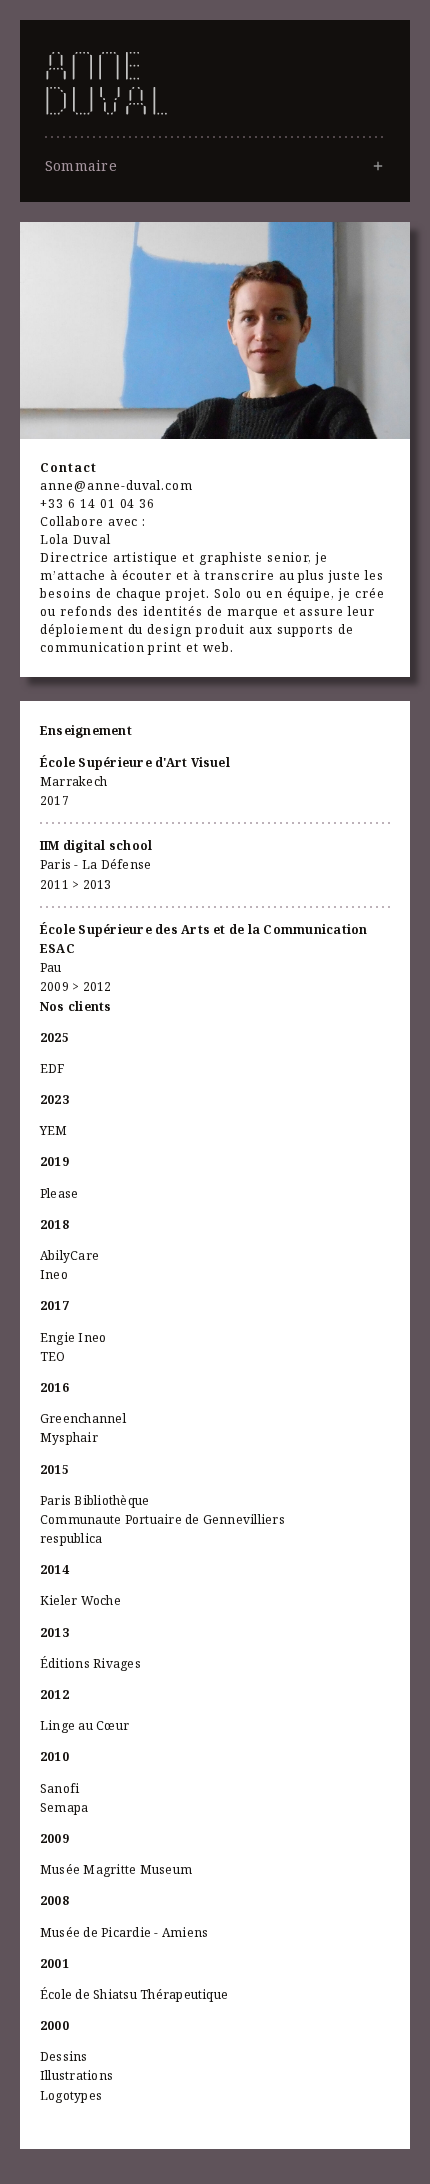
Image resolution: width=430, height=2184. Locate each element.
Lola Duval (75, 539)
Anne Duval (215, 134)
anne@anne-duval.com (116, 485)
